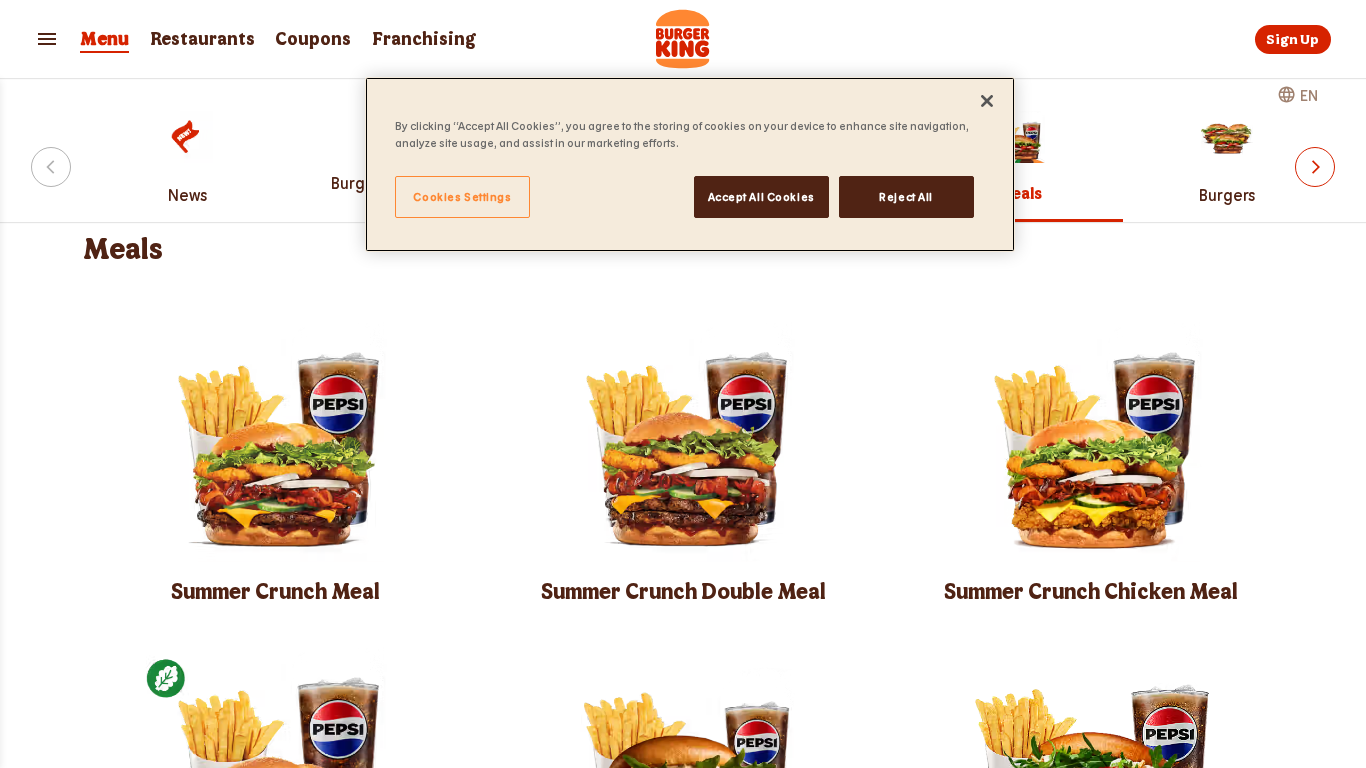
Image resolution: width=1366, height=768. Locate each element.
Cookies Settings (462, 196)
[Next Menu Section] (1315, 167)
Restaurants (202, 39)
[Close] (987, 101)
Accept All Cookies (761, 196)
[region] (690, 164)
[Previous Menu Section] (51, 167)
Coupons (313, 39)
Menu (104, 39)
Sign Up (1292, 39)
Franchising (424, 39)
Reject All (906, 196)
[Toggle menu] (47, 39)
